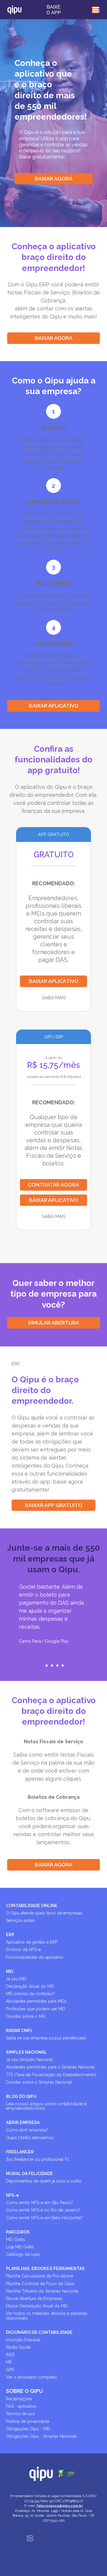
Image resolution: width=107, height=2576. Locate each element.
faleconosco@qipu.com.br (60, 2506)
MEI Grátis (15, 2239)
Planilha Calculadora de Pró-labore (40, 2276)
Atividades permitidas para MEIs (36, 2001)
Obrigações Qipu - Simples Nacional (41, 2436)
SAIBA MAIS (54, 998)
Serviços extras (20, 1920)
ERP (10, 1935)
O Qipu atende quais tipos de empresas (44, 1913)
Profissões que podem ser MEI (36, 2009)
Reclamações (19, 2399)
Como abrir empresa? (27, 2130)
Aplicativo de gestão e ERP (32, 1942)
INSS (10, 2355)
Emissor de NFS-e (23, 1950)
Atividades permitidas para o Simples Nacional (50, 2067)
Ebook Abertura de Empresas (34, 2299)
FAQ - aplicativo (21, 2406)
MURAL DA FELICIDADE (29, 2174)
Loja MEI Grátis (20, 2247)
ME (9, 2362)
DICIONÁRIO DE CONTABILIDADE (39, 2332)
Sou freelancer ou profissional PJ (37, 2159)
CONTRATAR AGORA (53, 1185)
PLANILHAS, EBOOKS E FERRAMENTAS (45, 2269)
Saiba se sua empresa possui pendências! (46, 2038)
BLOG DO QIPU (21, 2096)
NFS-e (12, 2195)
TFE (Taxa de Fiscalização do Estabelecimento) (51, 2075)
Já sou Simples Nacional (29, 2060)
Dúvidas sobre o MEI (26, 2016)
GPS (10, 2370)
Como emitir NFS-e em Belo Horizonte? (44, 2218)
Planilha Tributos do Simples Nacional (42, 2291)
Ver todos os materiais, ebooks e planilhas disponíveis (47, 2316)
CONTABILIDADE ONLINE (32, 1906)
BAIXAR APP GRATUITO (54, 1505)
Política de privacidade (28, 2421)
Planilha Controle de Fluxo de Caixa (40, 2284)
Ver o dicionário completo (31, 2377)
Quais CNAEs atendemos (30, 2138)
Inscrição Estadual (23, 2340)
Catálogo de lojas (23, 2254)
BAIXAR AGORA (54, 179)
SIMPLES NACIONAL (26, 2052)
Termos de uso (21, 2414)
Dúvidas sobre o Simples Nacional (39, 2082)
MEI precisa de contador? (30, 1994)
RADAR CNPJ (19, 2031)
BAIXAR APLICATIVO (54, 706)
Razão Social (18, 2347)
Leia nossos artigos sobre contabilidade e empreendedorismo (46, 2106)
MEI (10, 1971)
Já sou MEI (16, 1979)
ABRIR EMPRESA (23, 2123)
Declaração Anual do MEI (30, 1986)
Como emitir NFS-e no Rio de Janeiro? (43, 2210)
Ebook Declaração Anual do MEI (37, 2306)
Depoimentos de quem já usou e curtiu (44, 2181)
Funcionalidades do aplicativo (35, 1957)
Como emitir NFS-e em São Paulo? (39, 2203)
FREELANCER (20, 2152)
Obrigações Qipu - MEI (28, 2429)
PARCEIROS (18, 2232)
